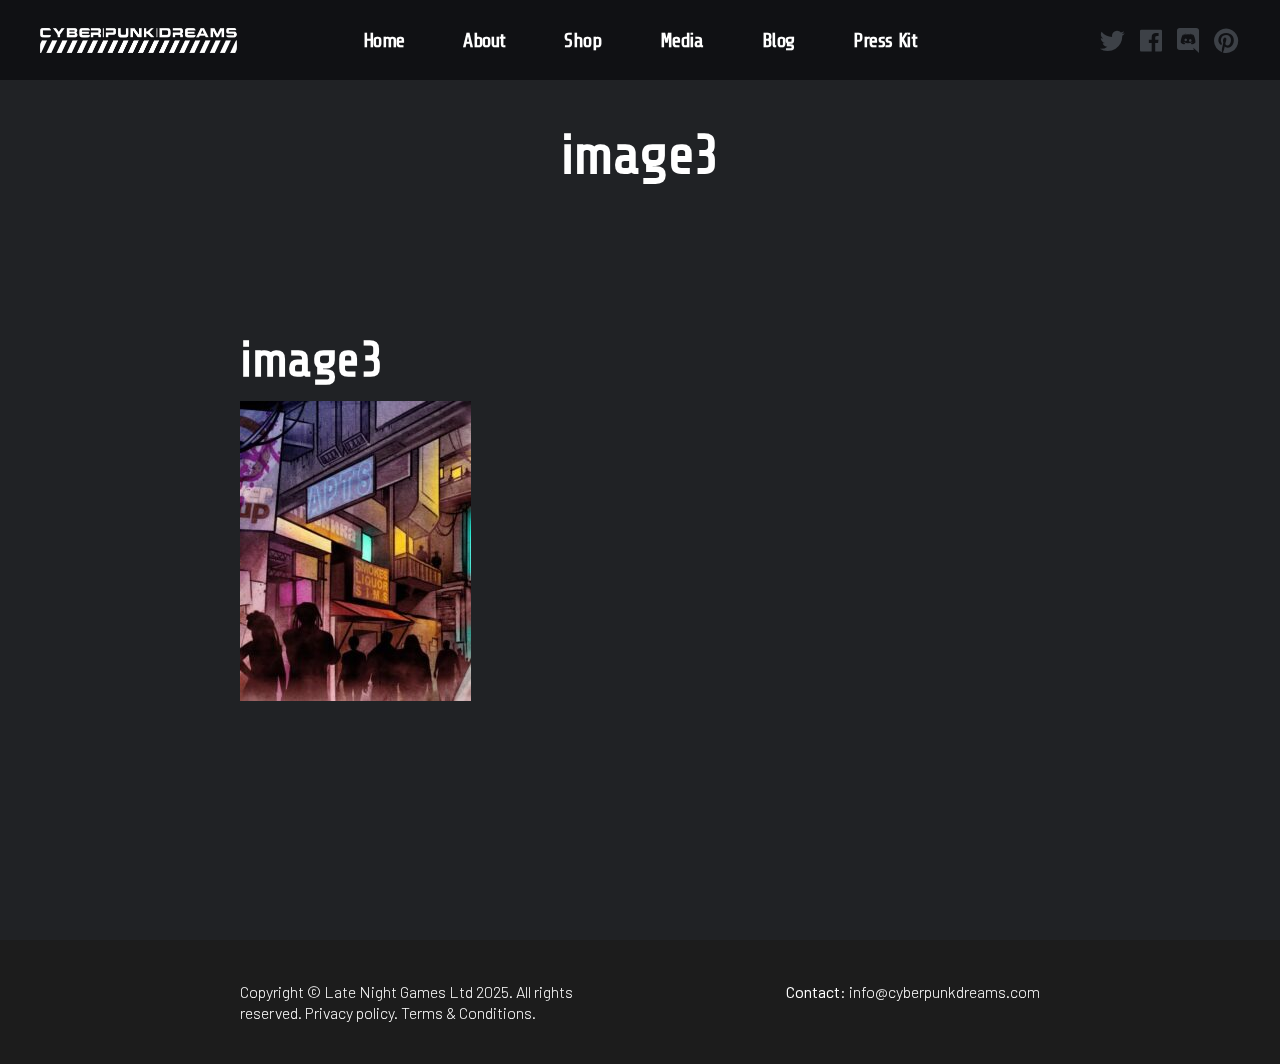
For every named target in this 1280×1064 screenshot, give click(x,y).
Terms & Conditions (466, 1012)
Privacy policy (349, 1012)
